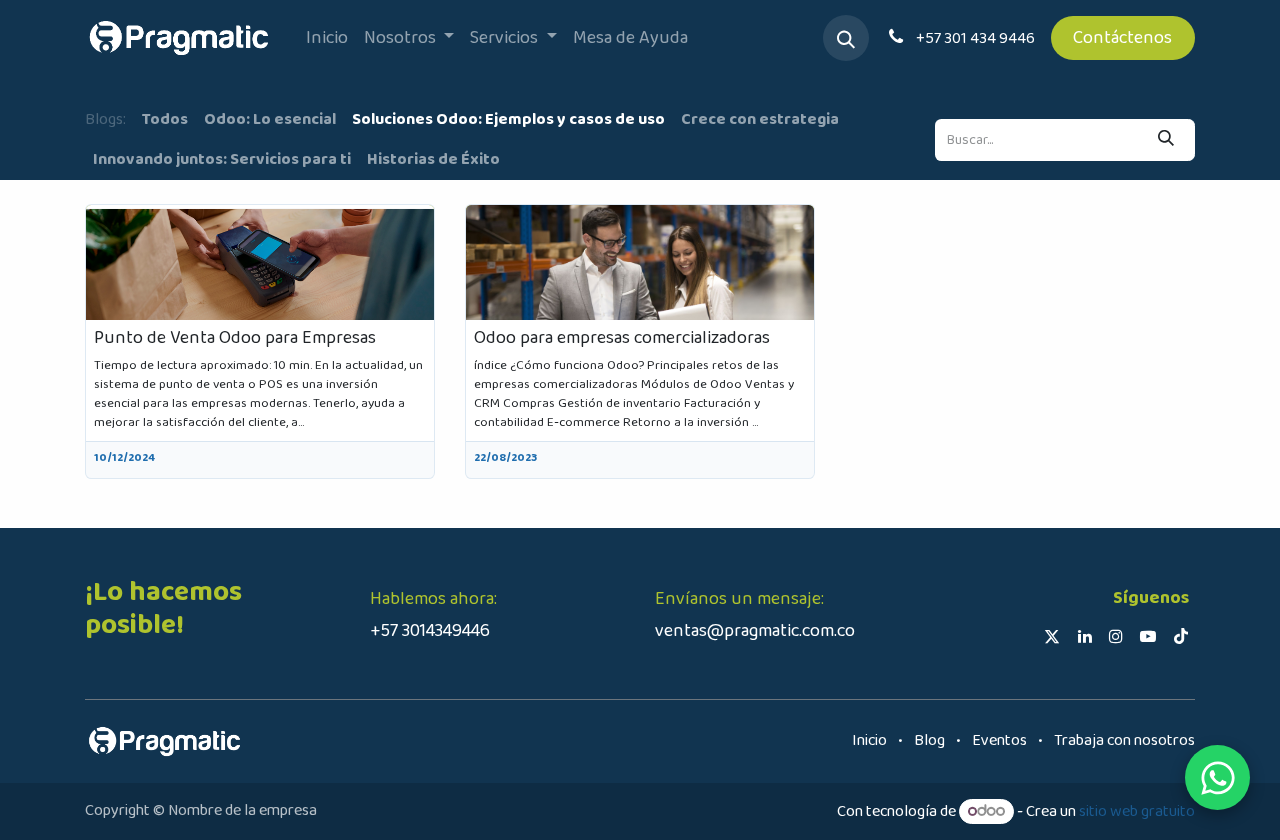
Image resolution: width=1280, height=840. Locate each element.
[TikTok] (1181, 636)
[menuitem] (327, 38)
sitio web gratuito (1137, 811)
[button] (846, 38)
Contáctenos (1122, 38)
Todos (165, 119)
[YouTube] (1148, 636)
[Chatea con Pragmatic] (1217, 777)
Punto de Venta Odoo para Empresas (235, 339)
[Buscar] (1166, 140)
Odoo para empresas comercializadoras (622, 339)
